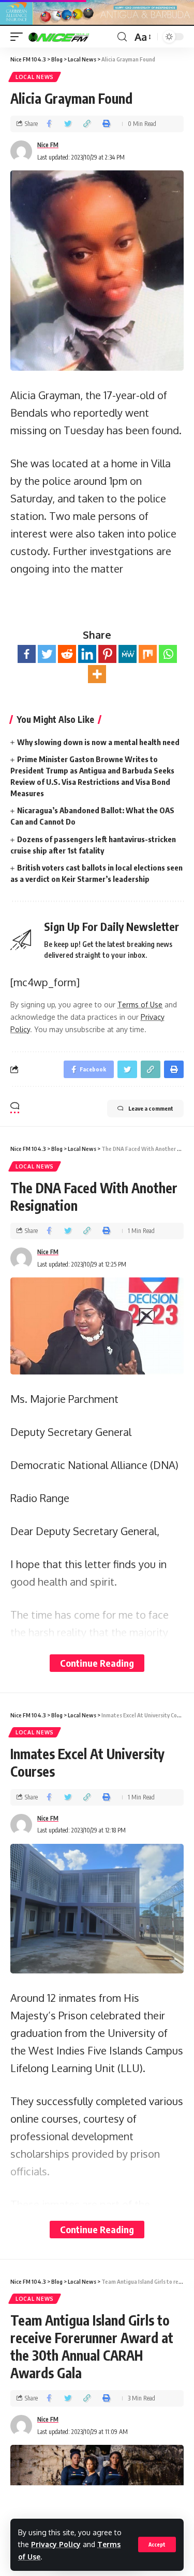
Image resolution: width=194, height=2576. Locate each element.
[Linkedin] (87, 654)
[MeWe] (128, 654)
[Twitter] (47, 654)
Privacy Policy (56, 2544)
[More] (97, 674)
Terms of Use (140, 1005)
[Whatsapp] (168, 654)
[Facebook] (27, 654)
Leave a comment (151, 1108)
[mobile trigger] (19, 37)
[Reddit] (67, 654)
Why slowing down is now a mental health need (98, 742)
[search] (122, 37)
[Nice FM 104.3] (71, 37)
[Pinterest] (107, 654)
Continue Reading (97, 1663)
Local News (35, 77)
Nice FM (48, 145)
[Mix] (148, 654)
